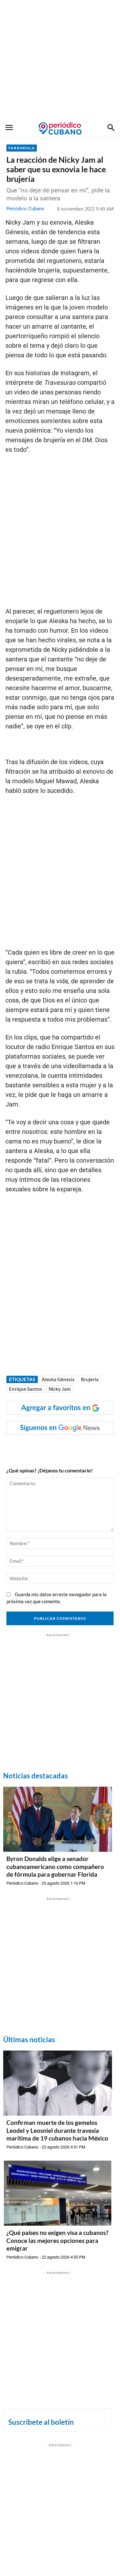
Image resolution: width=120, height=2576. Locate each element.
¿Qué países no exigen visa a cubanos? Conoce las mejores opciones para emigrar (57, 2240)
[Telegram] (92, 1448)
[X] (62, 1448)
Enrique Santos (26, 1389)
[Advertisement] (60, 60)
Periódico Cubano (25, 209)
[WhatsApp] (48, 1448)
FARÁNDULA (22, 148)
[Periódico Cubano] (60, 128)
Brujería (90, 1379)
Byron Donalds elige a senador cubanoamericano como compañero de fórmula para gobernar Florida (55, 1866)
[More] (107, 1448)
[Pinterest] (77, 1448)
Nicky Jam (60, 1389)
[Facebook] (33, 1448)
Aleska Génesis (58, 1379)
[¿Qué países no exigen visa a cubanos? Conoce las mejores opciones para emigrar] (58, 2193)
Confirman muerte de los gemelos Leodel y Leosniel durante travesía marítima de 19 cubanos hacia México (57, 2130)
